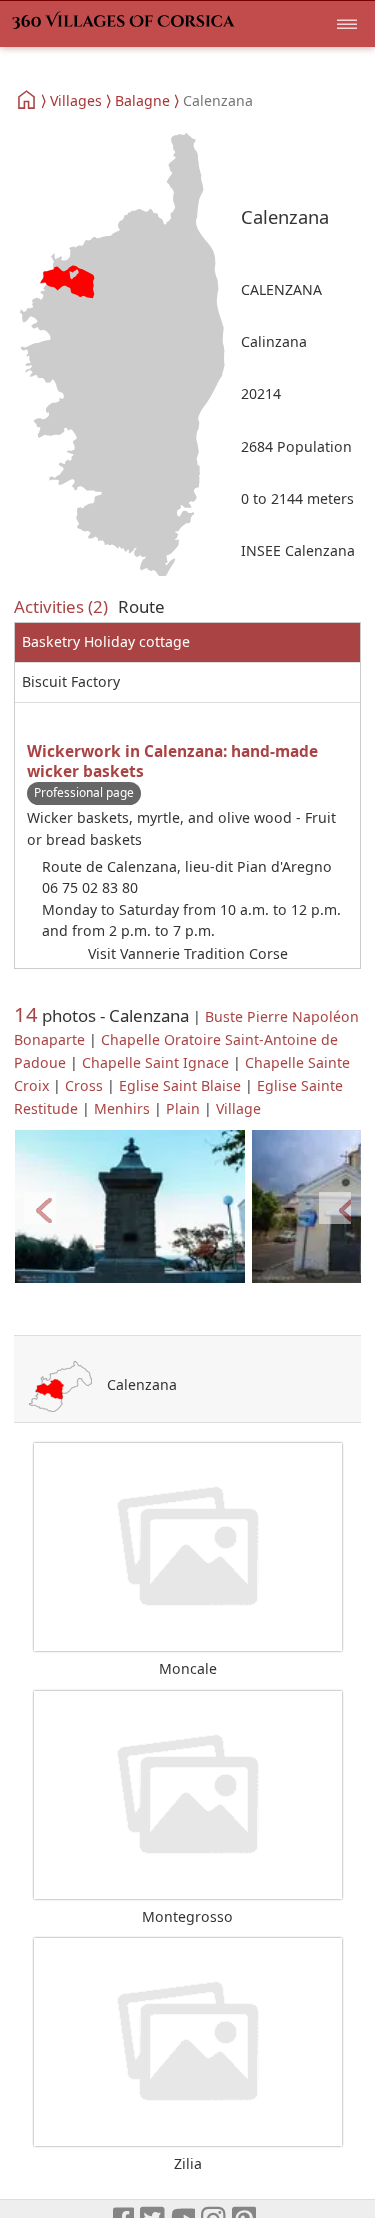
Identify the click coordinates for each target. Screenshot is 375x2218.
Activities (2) (61, 606)
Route (141, 606)
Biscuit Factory (71, 681)
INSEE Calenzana (298, 550)
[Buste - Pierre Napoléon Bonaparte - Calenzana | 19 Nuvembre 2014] (130, 1207)
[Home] (27, 100)
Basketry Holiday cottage (106, 641)
